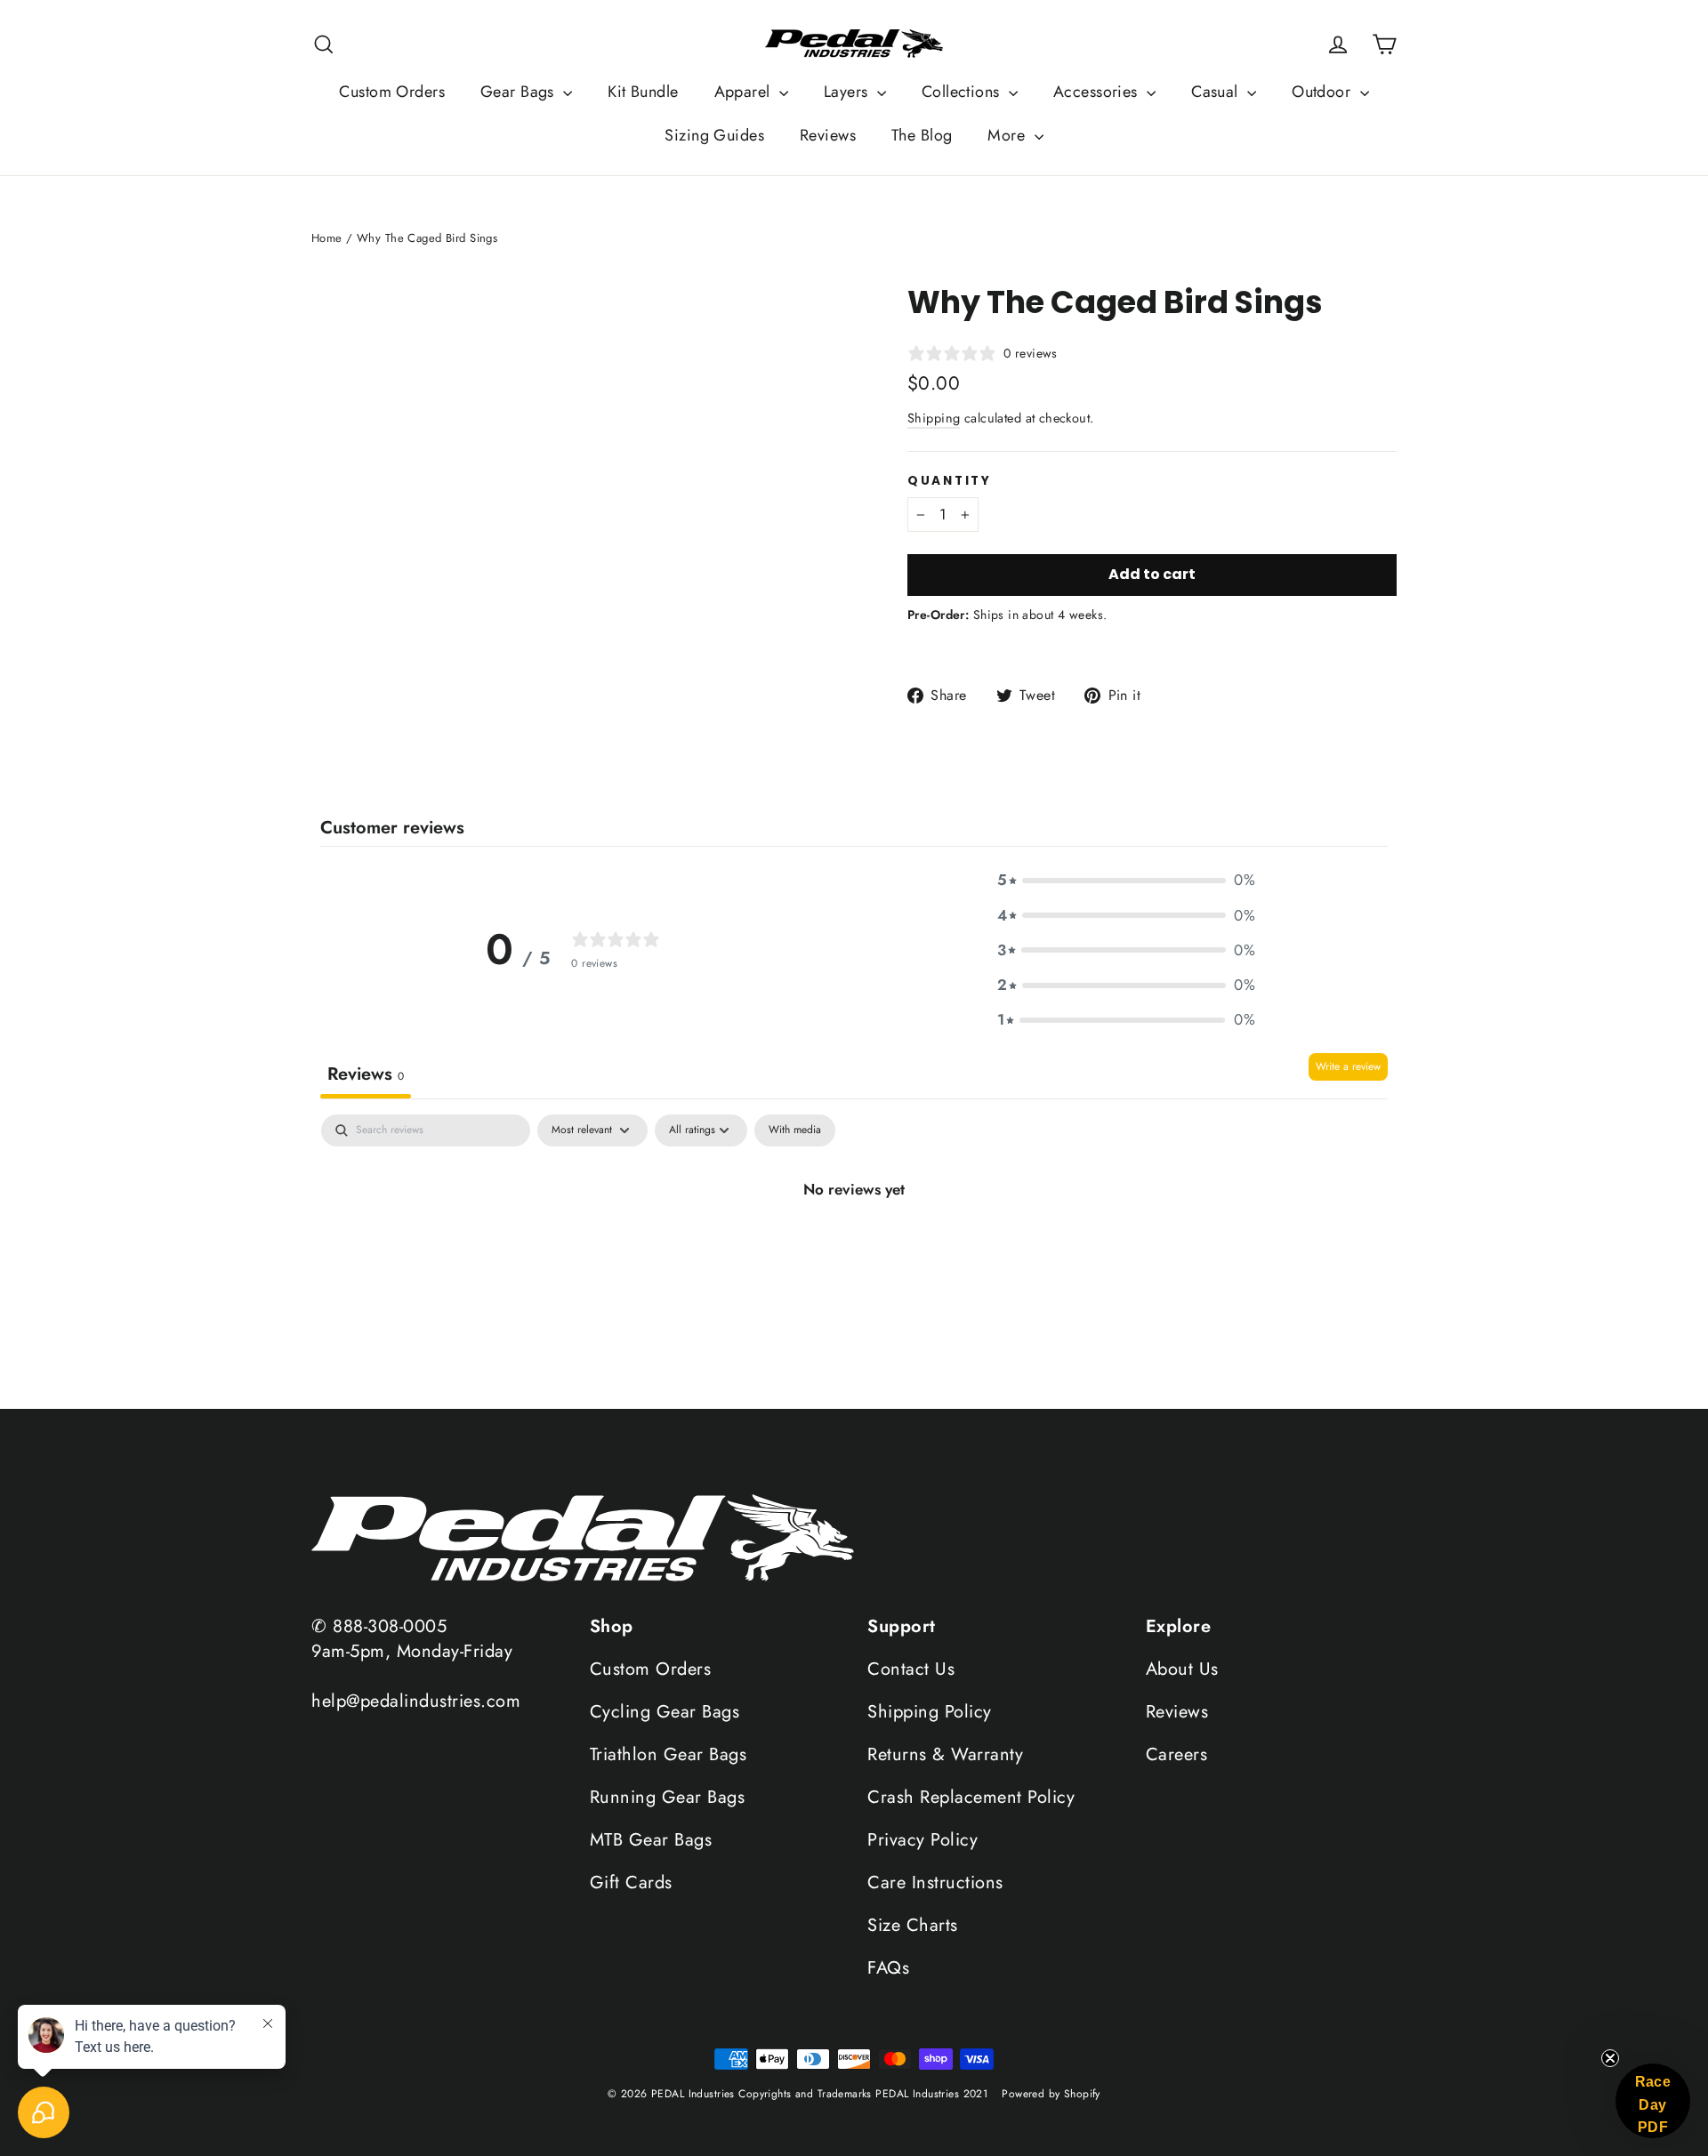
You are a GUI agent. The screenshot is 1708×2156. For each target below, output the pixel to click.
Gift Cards (631, 1882)
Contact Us (911, 1669)
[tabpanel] (854, 1256)
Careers (1177, 1754)
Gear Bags (520, 92)
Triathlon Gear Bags (669, 1754)
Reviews (828, 135)
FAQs (888, 1968)
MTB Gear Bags (651, 1840)
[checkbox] (795, 1130)
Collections (963, 92)
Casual (1217, 92)
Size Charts (913, 1925)
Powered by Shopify (1051, 2094)
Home (327, 238)
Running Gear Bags (668, 1797)
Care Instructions (935, 1882)
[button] (1126, 880)
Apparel (745, 92)
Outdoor (1323, 92)
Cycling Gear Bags (665, 1712)
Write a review (1348, 1066)
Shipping (934, 418)
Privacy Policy (922, 1840)
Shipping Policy (930, 1712)
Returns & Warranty (945, 1754)
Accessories (1098, 92)
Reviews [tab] (366, 1074)
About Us (1182, 1669)
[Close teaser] (1610, 2058)
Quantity (950, 481)
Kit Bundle (643, 92)
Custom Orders (392, 92)
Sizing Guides (714, 135)
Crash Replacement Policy (971, 1797)
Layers (848, 92)
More (1008, 135)
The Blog (922, 135)
